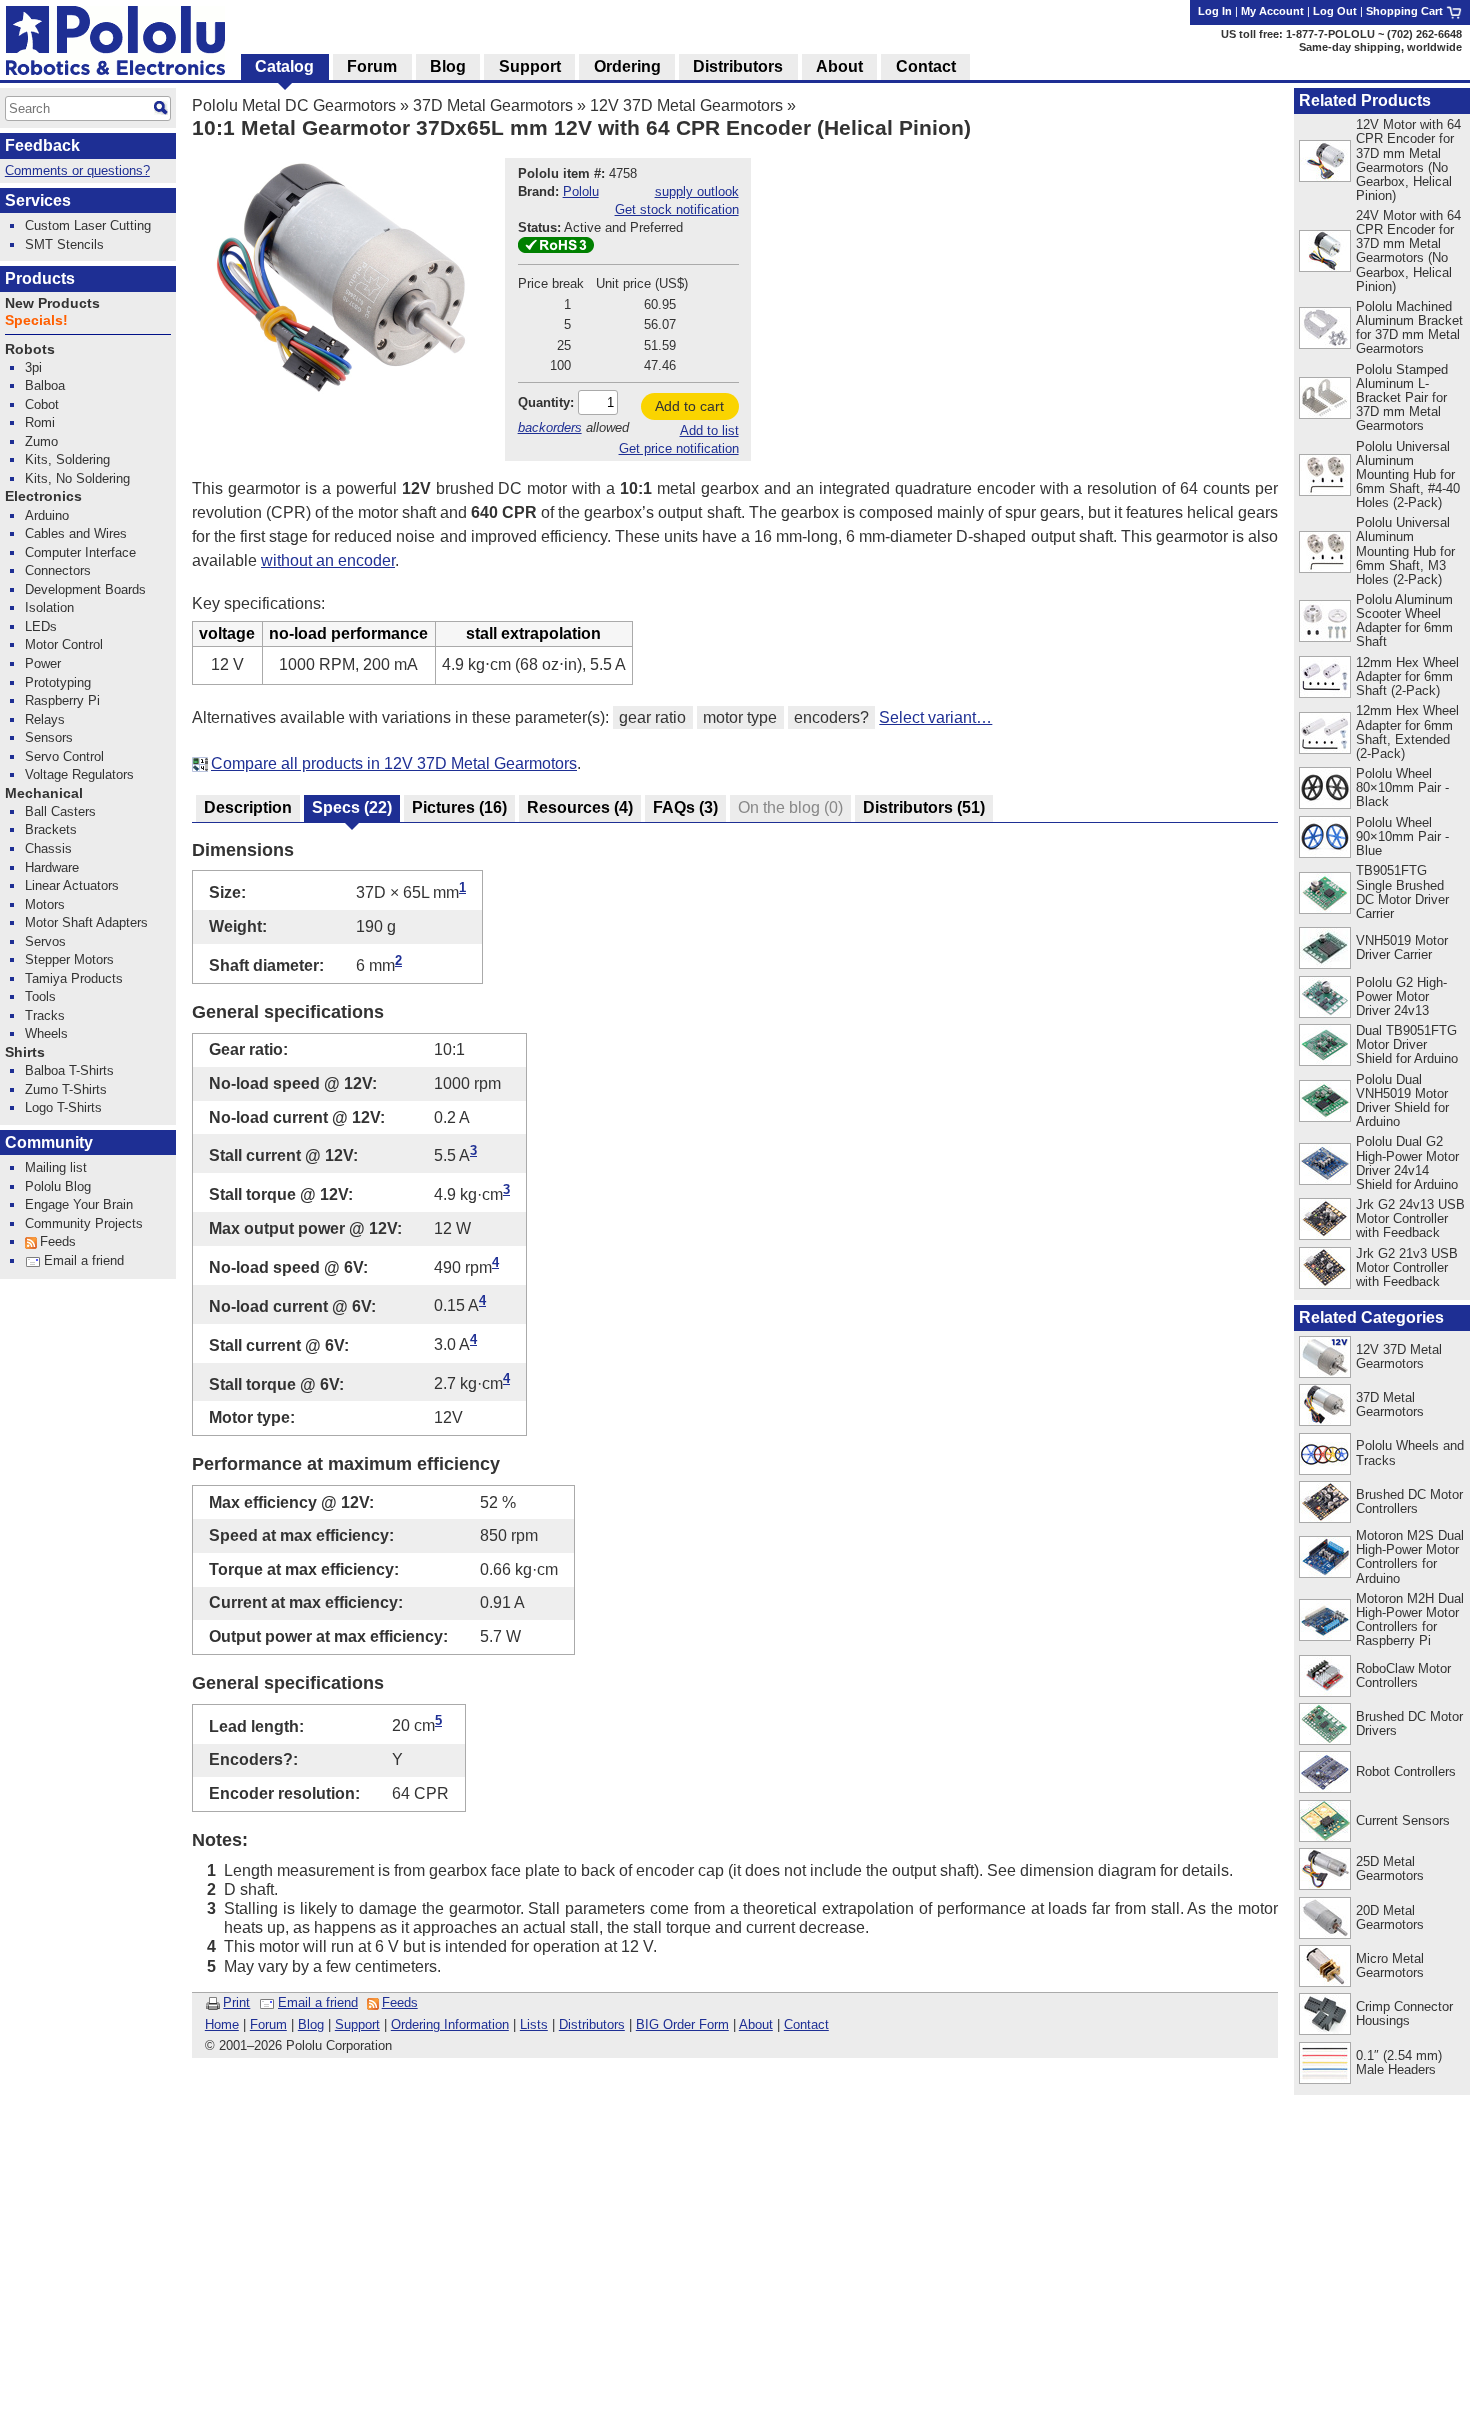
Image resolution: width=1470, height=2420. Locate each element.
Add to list (709, 430)
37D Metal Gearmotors (493, 105)
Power (43, 663)
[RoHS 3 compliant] (556, 248)
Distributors (592, 2024)
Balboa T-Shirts (69, 1070)
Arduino (47, 515)
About (756, 2024)
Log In (1215, 11)
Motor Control (64, 644)
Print (236, 2002)
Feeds (400, 2002)
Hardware (52, 867)
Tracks (45, 1015)
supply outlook (697, 191)
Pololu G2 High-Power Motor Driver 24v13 (1401, 996)
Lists (534, 2024)
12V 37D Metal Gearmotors (686, 105)
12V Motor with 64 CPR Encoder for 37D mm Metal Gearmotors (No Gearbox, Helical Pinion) (1408, 159)
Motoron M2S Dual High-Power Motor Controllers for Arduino (1410, 1556)
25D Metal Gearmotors (1390, 1868)
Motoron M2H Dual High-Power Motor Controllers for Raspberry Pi (1410, 1619)
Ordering (627, 66)
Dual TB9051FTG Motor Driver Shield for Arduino (1407, 1044)
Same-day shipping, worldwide (1380, 47)
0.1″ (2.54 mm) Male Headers (1399, 2062)
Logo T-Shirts (63, 1107)
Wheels (46, 1033)
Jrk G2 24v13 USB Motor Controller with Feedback (1410, 1218)
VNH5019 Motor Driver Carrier (1402, 947)
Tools (40, 996)
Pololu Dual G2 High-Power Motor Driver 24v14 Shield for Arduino (1407, 1162)
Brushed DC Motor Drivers (1409, 1723)
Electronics (43, 496)
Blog (311, 2024)
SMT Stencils (64, 244)
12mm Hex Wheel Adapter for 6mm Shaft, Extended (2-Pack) (1407, 731)
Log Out (1335, 11)
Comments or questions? (77, 170)
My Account (1272, 11)
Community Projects (84, 1223)
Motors (45, 904)
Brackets (51, 829)
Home (222, 2024)
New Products (52, 303)
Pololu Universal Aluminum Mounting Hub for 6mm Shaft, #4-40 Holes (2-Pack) (1408, 474)
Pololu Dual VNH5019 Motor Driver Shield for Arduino (1402, 1100)
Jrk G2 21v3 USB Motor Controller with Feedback (1407, 1267)
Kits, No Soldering (77, 478)
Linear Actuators (72, 885)
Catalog (284, 66)
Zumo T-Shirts (66, 1089)
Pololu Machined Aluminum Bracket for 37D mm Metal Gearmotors (1409, 327)
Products (40, 278)
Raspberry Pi (62, 700)
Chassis (48, 848)
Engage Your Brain (79, 1204)
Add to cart (689, 406)
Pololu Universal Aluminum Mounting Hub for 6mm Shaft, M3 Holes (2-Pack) (1405, 550)
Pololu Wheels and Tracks (1410, 1452)
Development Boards (85, 589)
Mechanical (44, 793)
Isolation (49, 607)
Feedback (42, 145)
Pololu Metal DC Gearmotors (294, 105)
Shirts (25, 1052)
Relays (45, 719)
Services (38, 200)
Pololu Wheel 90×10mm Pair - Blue (1402, 836)
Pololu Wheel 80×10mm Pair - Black (1402, 787)
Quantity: (546, 402)
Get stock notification (677, 209)
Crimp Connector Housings (1404, 2013)
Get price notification (679, 448)
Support (357, 2024)
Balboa (45, 385)
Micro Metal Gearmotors (1390, 1965)
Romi (40, 422)
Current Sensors (1403, 1820)
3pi (33, 367)
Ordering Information (450, 2024)
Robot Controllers (1406, 1771)
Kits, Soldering (67, 459)
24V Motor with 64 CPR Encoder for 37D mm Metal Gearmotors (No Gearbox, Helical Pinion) (1408, 250)
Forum (268, 2024)
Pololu (581, 191)
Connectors (58, 570)
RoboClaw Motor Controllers (1403, 1675)
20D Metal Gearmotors (1390, 1917)
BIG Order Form (682, 2024)
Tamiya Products (74, 978)
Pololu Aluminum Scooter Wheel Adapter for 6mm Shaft (1404, 620)
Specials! (36, 320)
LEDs (41, 626)
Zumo (41, 441)
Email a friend (318, 2002)
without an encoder (328, 560)
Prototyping (58, 682)
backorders (550, 427)
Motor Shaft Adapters (86, 922)
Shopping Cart (1406, 11)
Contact (806, 2024)
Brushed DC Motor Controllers (1409, 1501)
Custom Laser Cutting (88, 225)
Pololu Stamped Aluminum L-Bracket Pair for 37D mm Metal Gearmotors (1402, 397)
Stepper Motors (69, 959)
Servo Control (64, 756)
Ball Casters (60, 811)
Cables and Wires (76, 533)
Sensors (49, 737)
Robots (30, 349)
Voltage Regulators (79, 774)
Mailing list (56, 1167)
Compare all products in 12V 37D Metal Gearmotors (394, 763)
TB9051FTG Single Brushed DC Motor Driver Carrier (1402, 891)
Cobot (42, 404)
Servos (45, 941)
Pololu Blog (58, 1186)
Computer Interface (80, 552)
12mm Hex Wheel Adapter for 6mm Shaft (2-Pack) (1407, 676)
